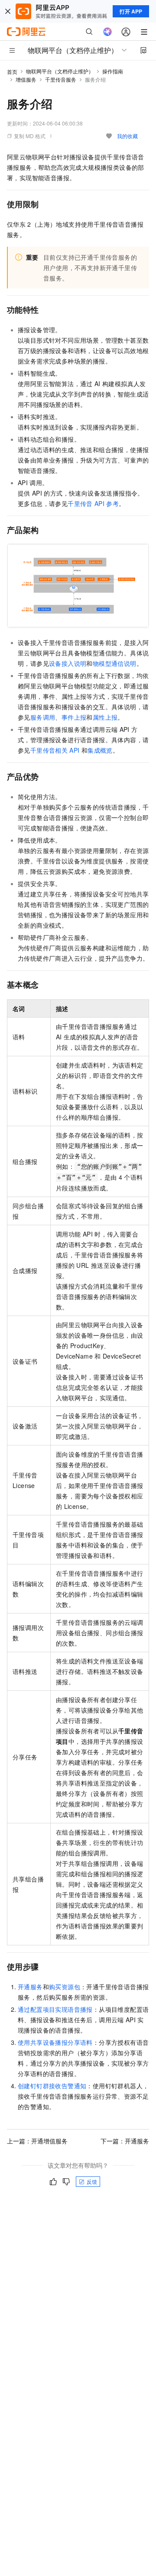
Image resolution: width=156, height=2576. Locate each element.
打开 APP (131, 11)
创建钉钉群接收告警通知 (52, 2086)
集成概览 (100, 750)
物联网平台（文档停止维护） (60, 71)
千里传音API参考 (93, 503)
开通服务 (30, 1987)
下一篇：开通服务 (125, 2141)
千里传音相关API (55, 750)
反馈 (92, 2181)
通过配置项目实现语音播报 (55, 2009)
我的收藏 (127, 136)
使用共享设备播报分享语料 (55, 2042)
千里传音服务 (61, 79)
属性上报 (105, 717)
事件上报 (74, 717)
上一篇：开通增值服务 (37, 2141)
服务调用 (43, 717)
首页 (12, 71)
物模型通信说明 (115, 663)
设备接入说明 (68, 663)
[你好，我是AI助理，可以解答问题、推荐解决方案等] (107, 32)
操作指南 (113, 71)
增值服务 (26, 79)
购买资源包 (65, 1987)
